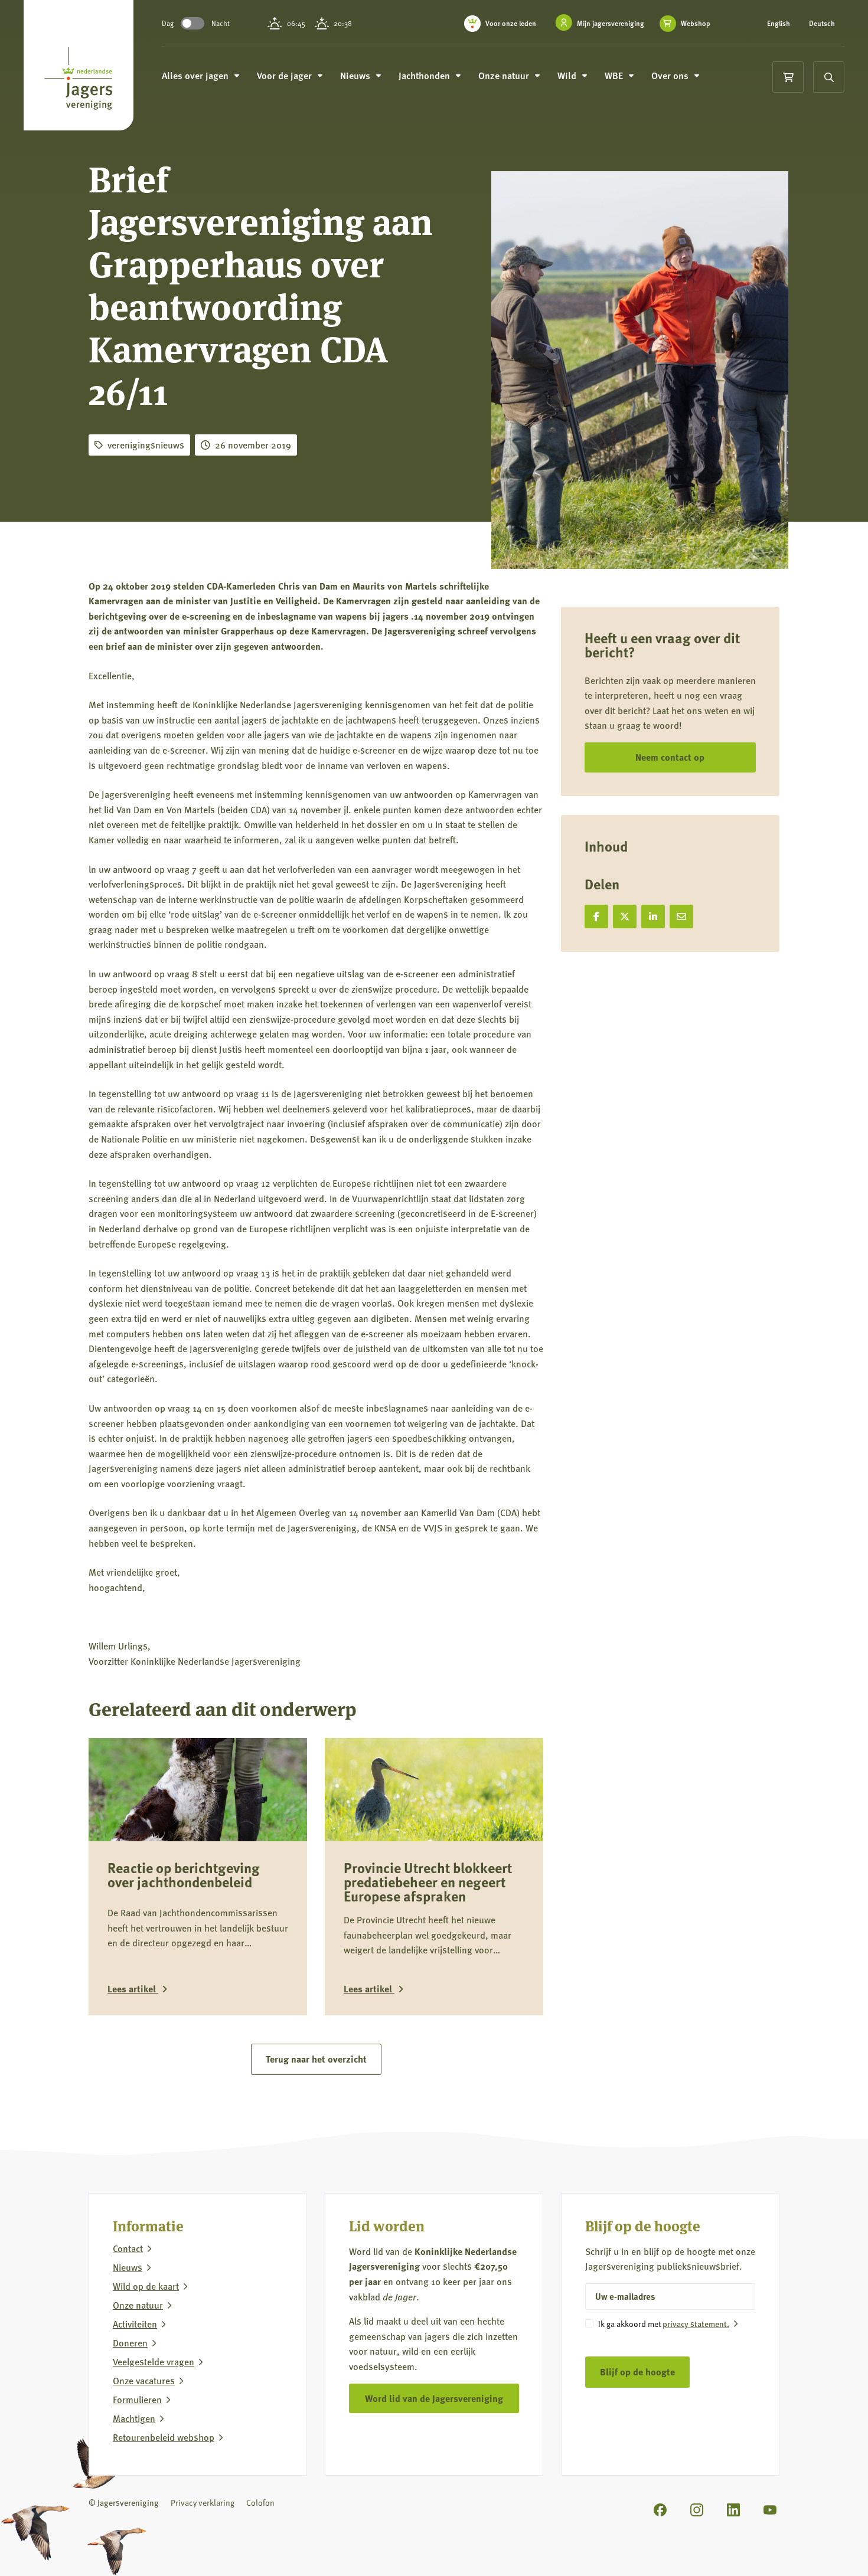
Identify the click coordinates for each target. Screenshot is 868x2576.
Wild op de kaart (146, 2286)
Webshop (696, 24)
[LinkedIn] (733, 2509)
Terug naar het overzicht (316, 2059)
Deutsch (822, 24)
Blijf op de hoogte (637, 2372)
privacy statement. (696, 2323)
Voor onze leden (511, 23)
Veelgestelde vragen (154, 2361)
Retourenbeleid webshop (164, 2437)
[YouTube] (770, 2509)
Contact (128, 2248)
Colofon (260, 2502)
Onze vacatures (144, 2380)
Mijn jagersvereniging (611, 23)
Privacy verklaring (203, 2502)
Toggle (192, 23)
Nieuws (128, 2267)
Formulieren (137, 2399)
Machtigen (134, 2418)
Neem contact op (670, 757)
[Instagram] (697, 2509)
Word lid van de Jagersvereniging (434, 2397)
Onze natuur (138, 2305)
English (779, 24)
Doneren (130, 2342)
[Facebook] (660, 2509)
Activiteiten (135, 2323)
